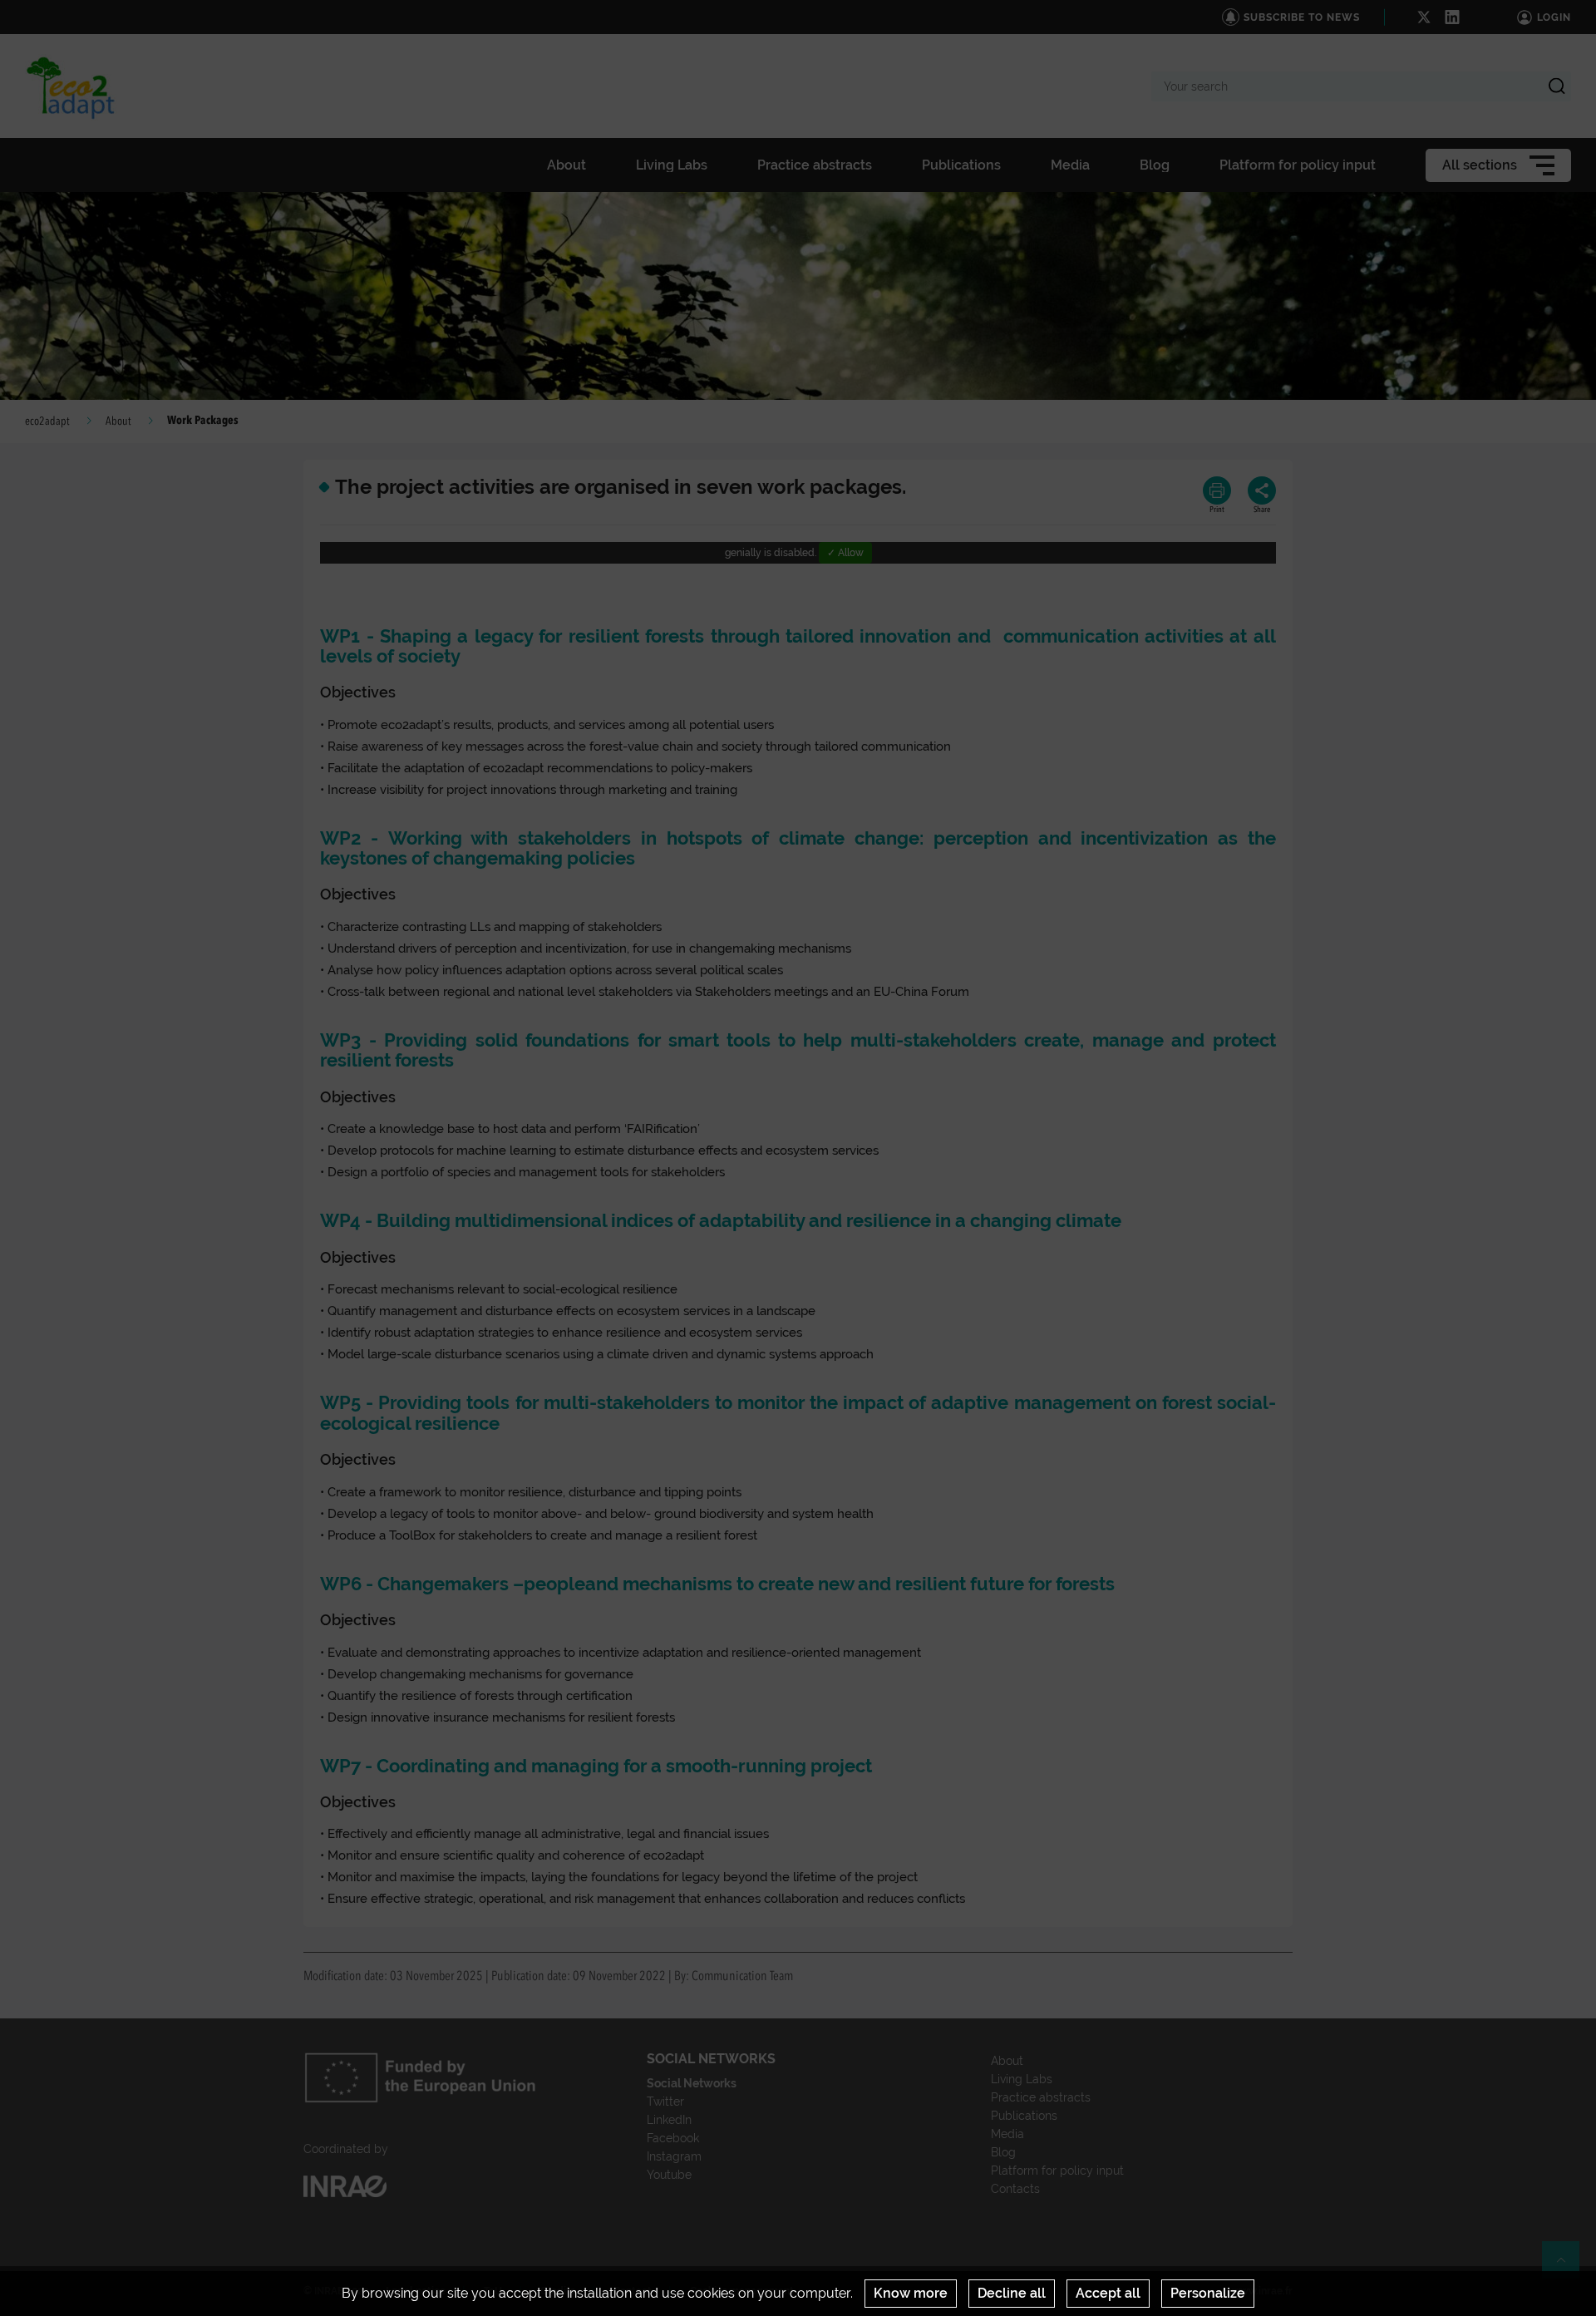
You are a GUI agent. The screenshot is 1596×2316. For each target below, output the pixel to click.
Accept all (1108, 2293)
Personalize (1208, 2293)
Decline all (1012, 2293)
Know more (911, 2293)
